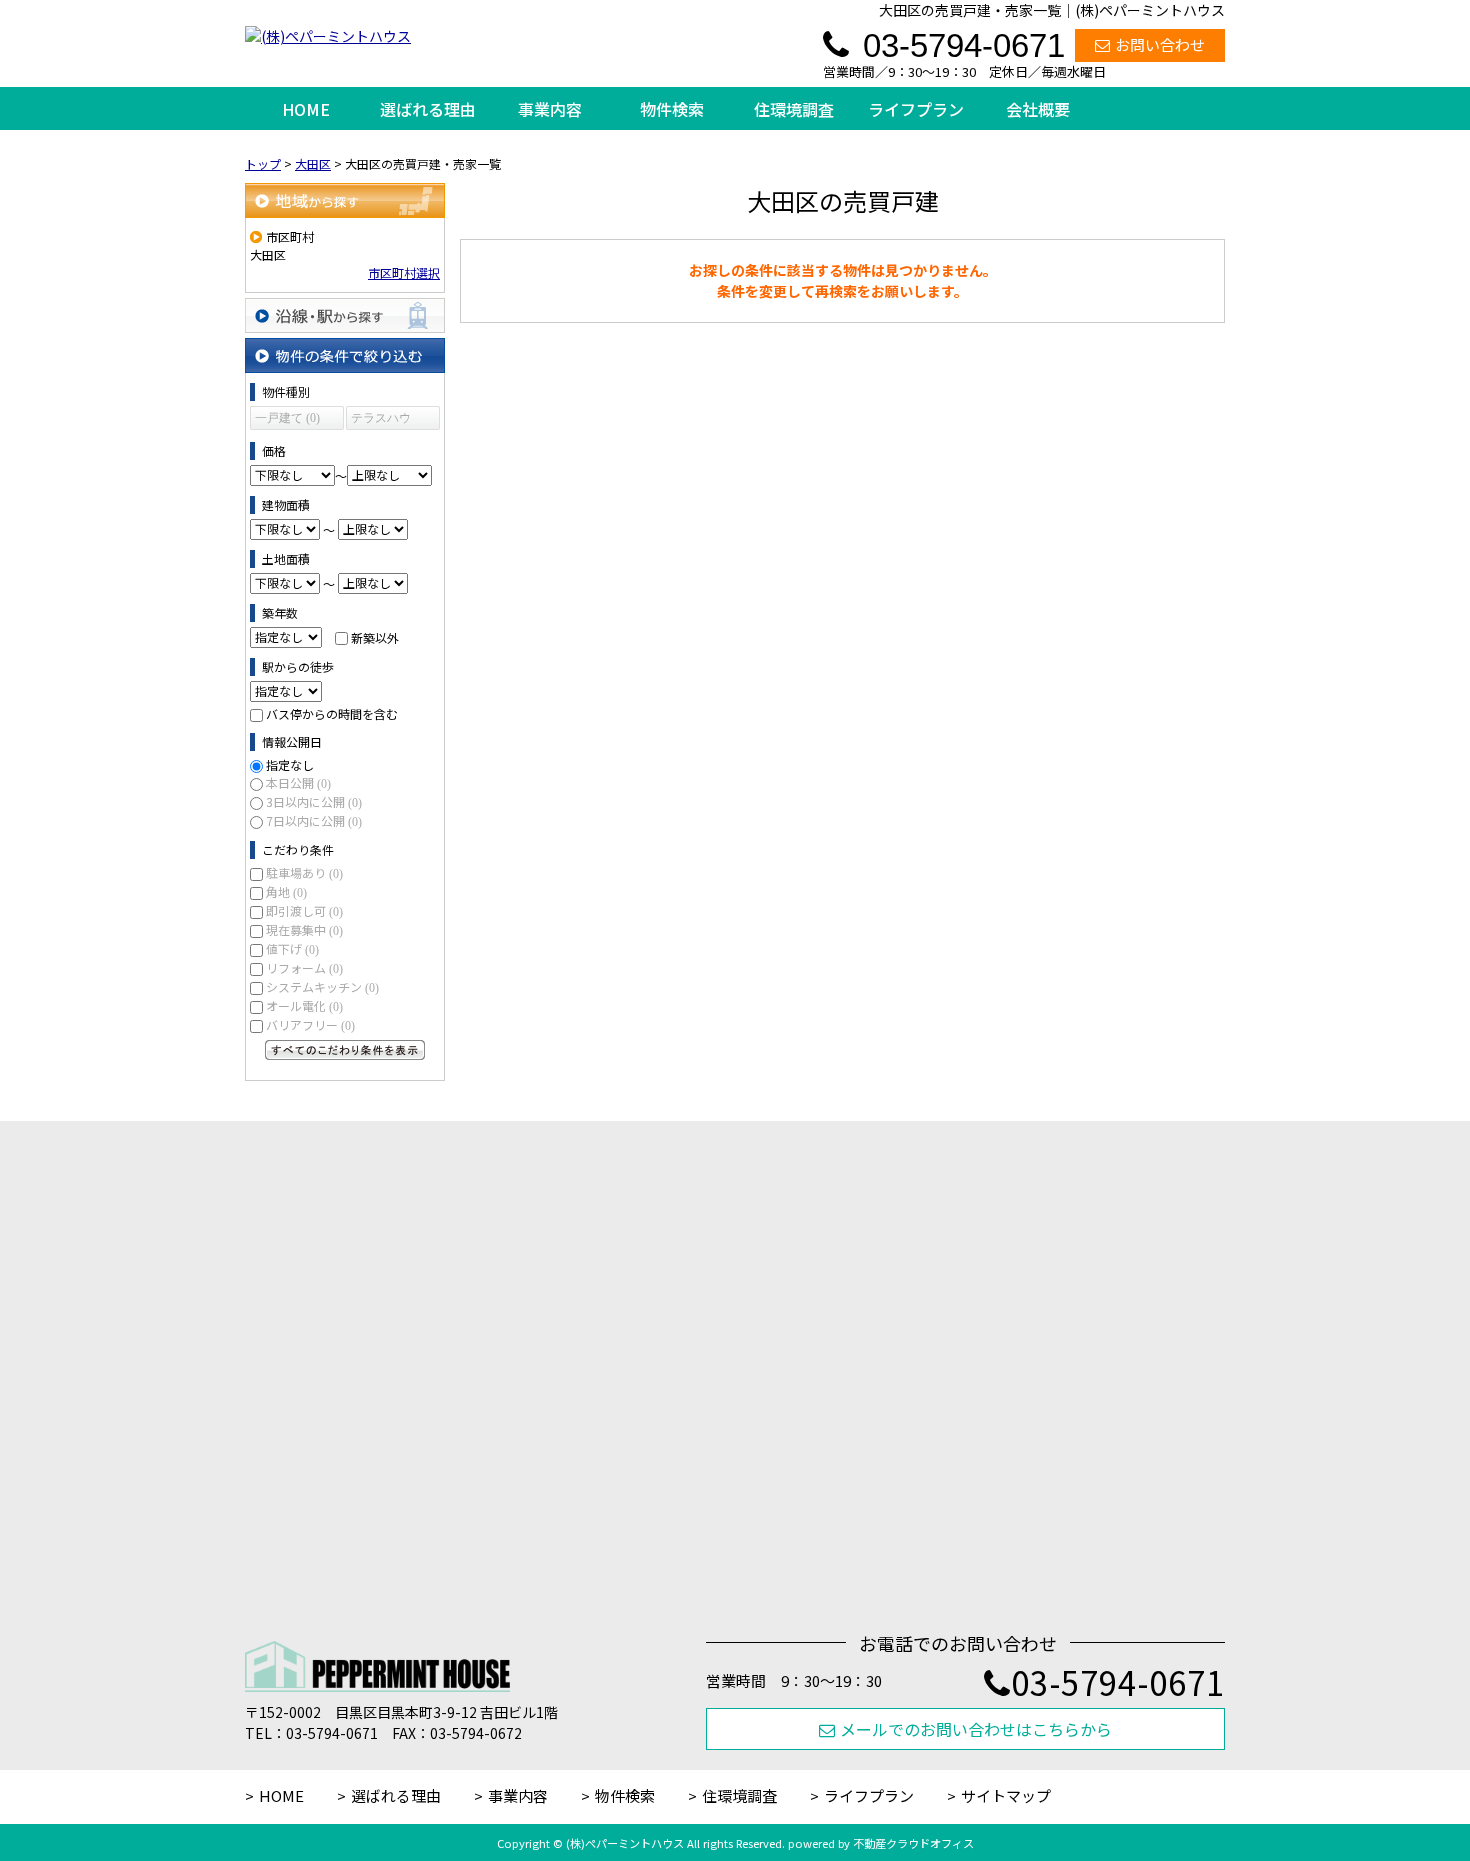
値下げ (292, 948)
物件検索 (672, 109)
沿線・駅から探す (345, 315)
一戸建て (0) (287, 418)
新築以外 (375, 636)
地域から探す (345, 200)
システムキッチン (322, 986)
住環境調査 (794, 109)
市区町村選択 (404, 272)
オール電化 (304, 1005)
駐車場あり (304, 872)
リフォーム (304, 967)
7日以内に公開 (314, 820)
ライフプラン (916, 109)
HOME (306, 109)
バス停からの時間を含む (332, 713)
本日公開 (298, 782)
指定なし (290, 764)
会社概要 (1038, 109)
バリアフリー (310, 1024)
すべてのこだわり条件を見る (345, 1050)
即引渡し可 (304, 910)
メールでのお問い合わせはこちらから (976, 1729)
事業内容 (550, 109)
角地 (286, 891)
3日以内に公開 (314, 801)
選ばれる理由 (428, 109)
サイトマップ (1006, 1795)
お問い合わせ (1160, 44)
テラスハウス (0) (381, 420)
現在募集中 (304, 929)
